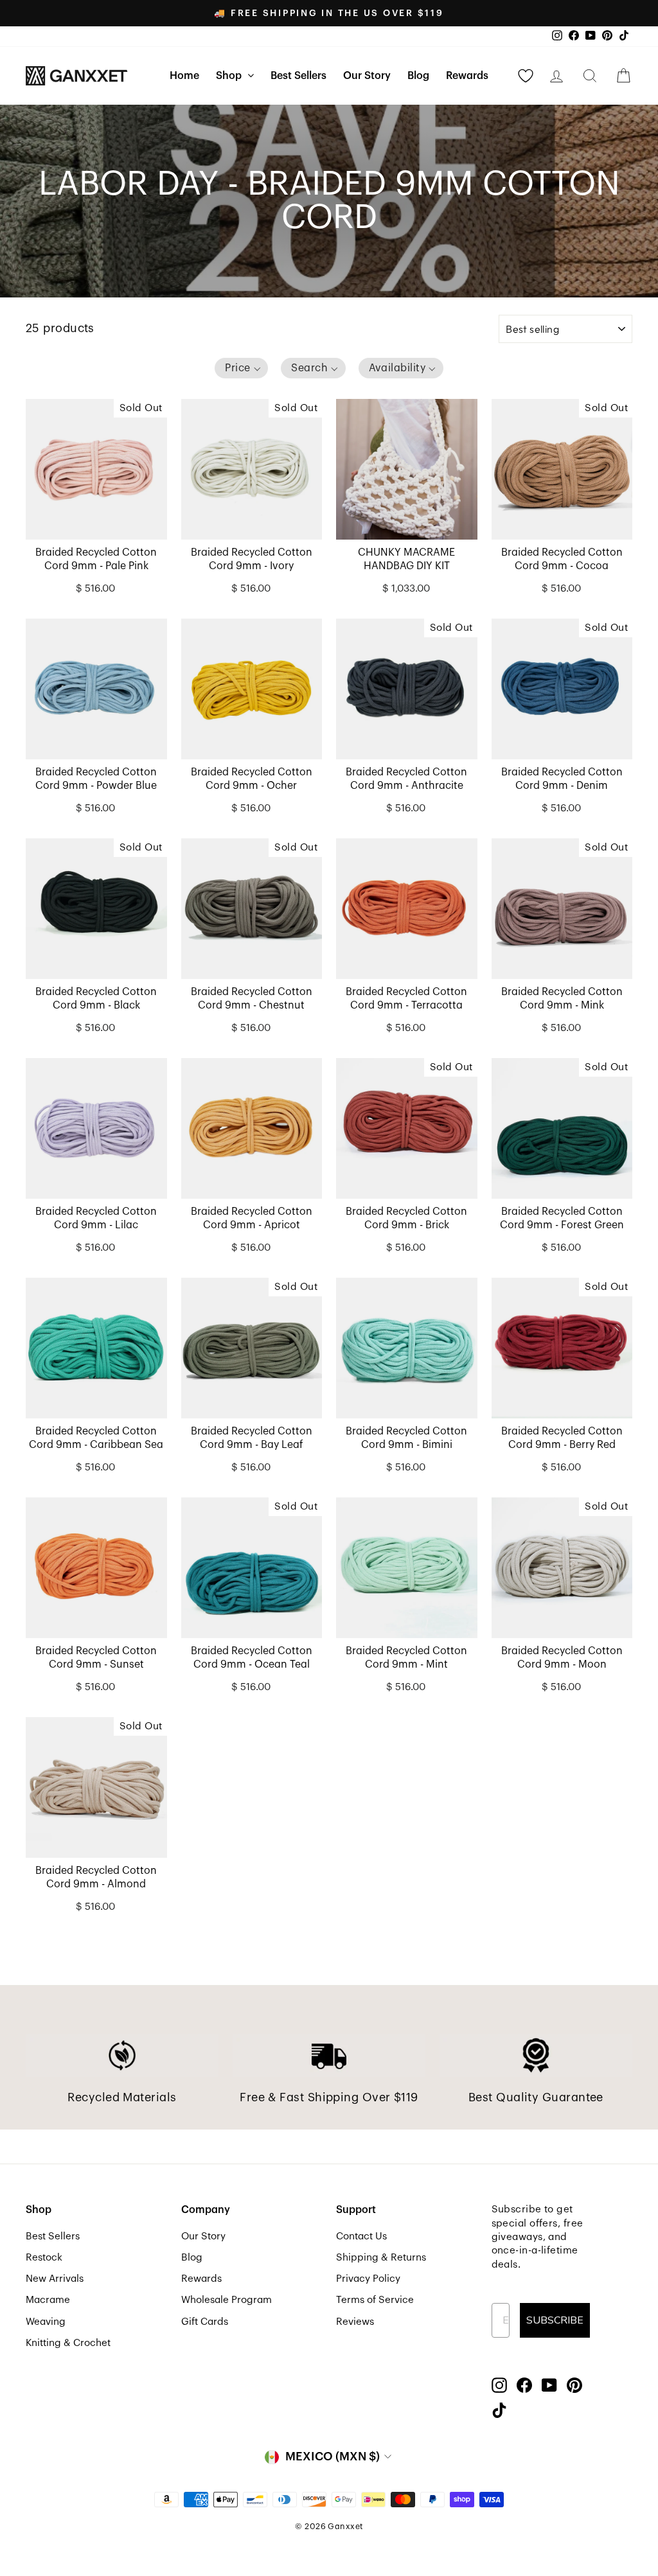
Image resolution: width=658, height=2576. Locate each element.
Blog (418, 76)
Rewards (467, 76)
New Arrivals (55, 2279)
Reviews (355, 2322)
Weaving (46, 2322)
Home (184, 76)
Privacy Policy (368, 2279)
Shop (230, 76)
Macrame (48, 2300)
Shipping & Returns (381, 2257)
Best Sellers (298, 76)
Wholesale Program (227, 2300)
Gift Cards (205, 2322)
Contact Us (361, 2236)
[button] (241, 368)
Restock (44, 2257)
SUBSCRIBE (555, 2320)
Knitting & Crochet (68, 2343)
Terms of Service (375, 2300)
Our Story (367, 76)
